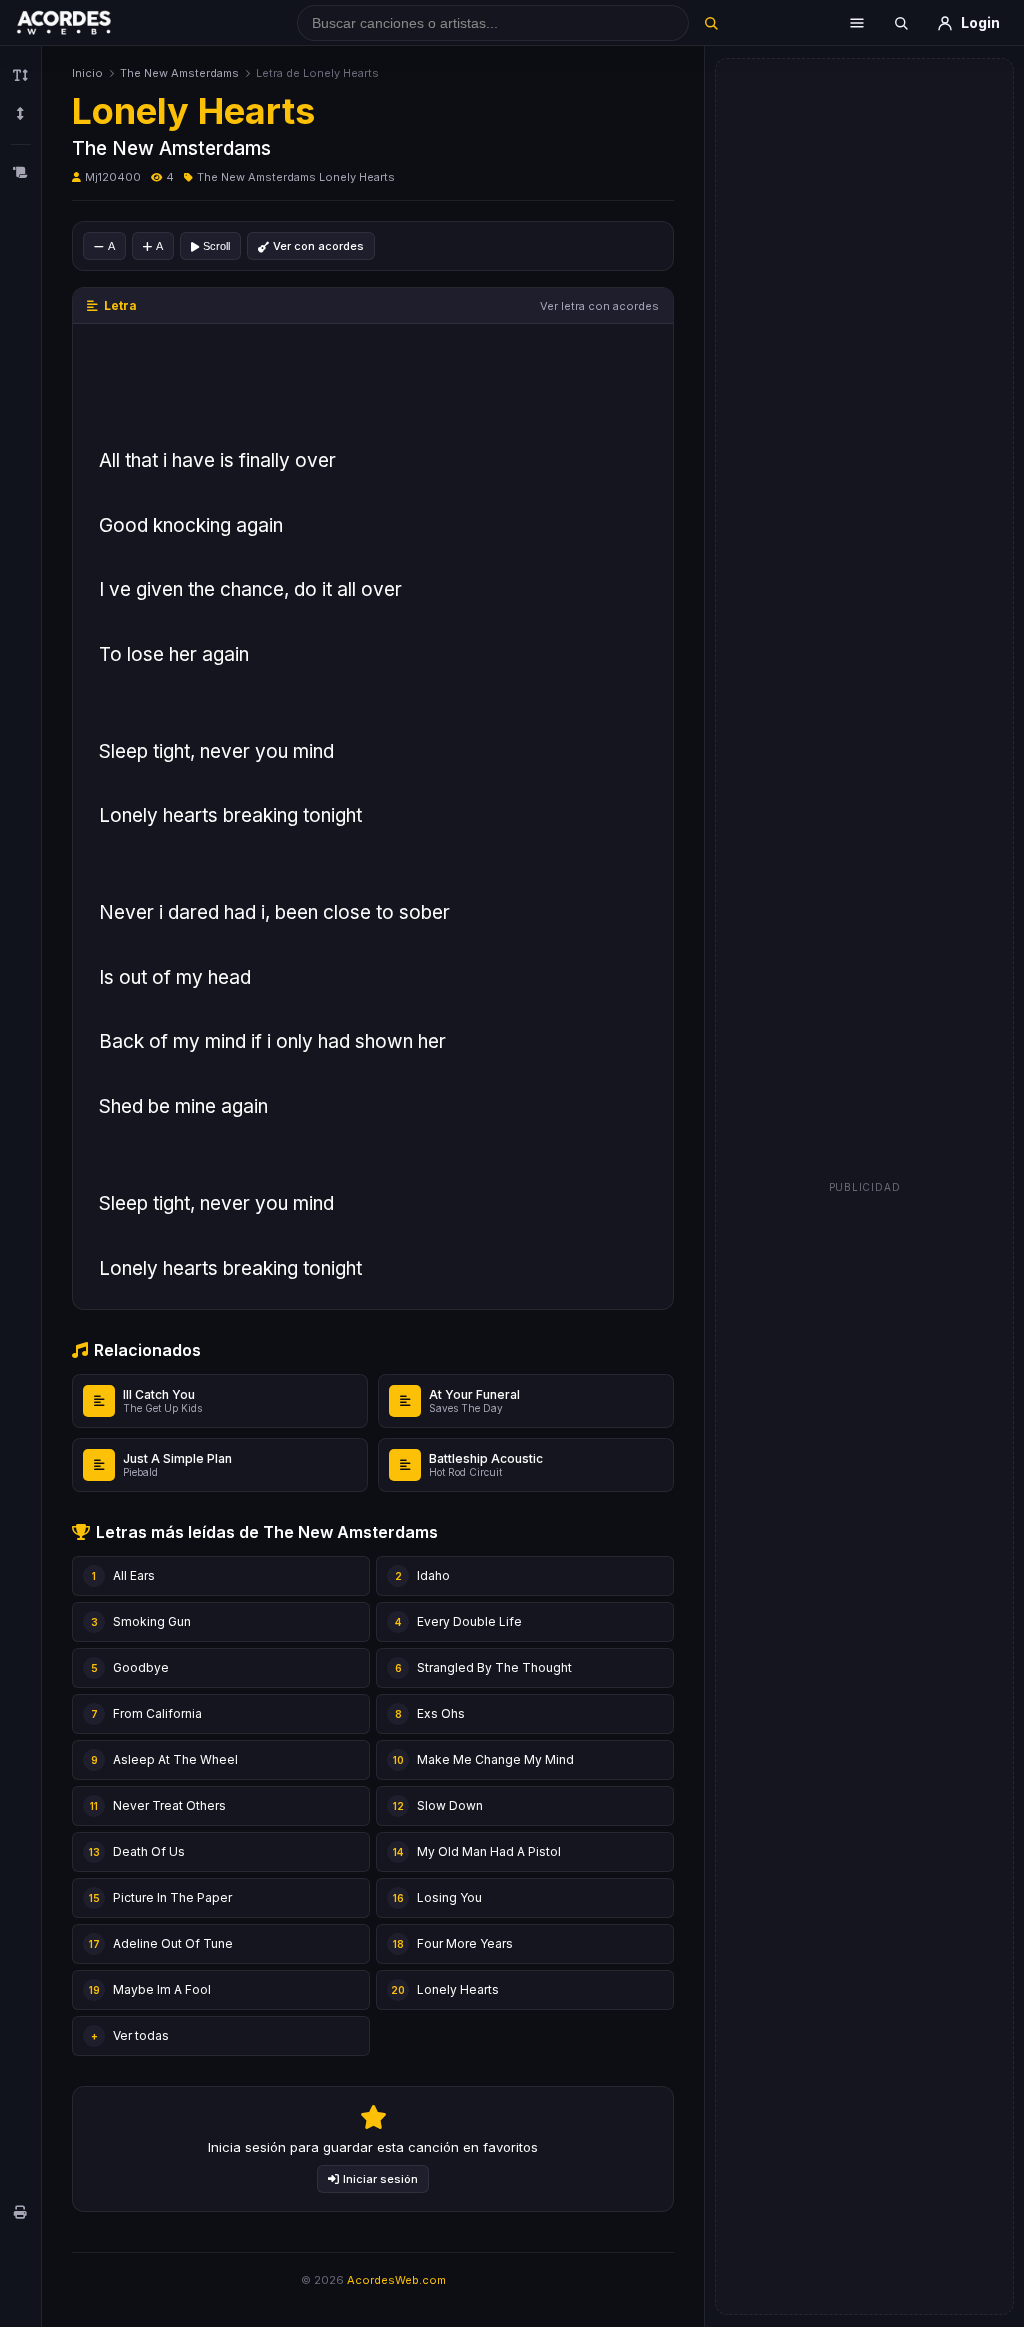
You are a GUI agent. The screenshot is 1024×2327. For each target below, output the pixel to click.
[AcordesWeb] (89, 23)
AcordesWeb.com (396, 2280)
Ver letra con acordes (599, 306)
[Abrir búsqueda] (901, 23)
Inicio (87, 73)
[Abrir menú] (857, 23)
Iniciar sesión (380, 2179)
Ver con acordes (318, 246)
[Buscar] (711, 23)
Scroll (216, 246)
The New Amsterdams (179, 73)
